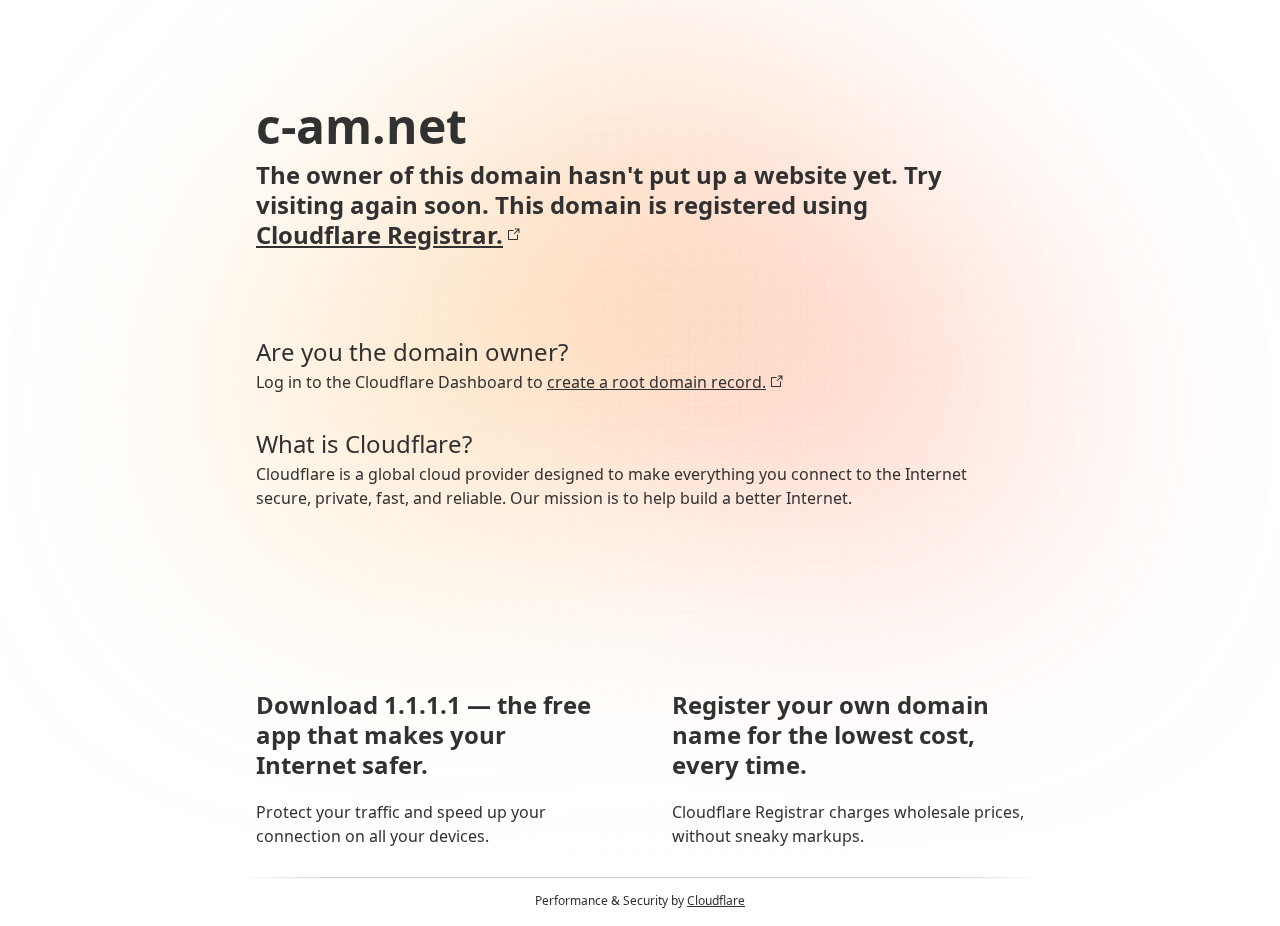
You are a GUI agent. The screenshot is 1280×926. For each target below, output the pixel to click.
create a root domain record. (656, 382)
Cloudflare (716, 900)
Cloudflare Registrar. (379, 235)
